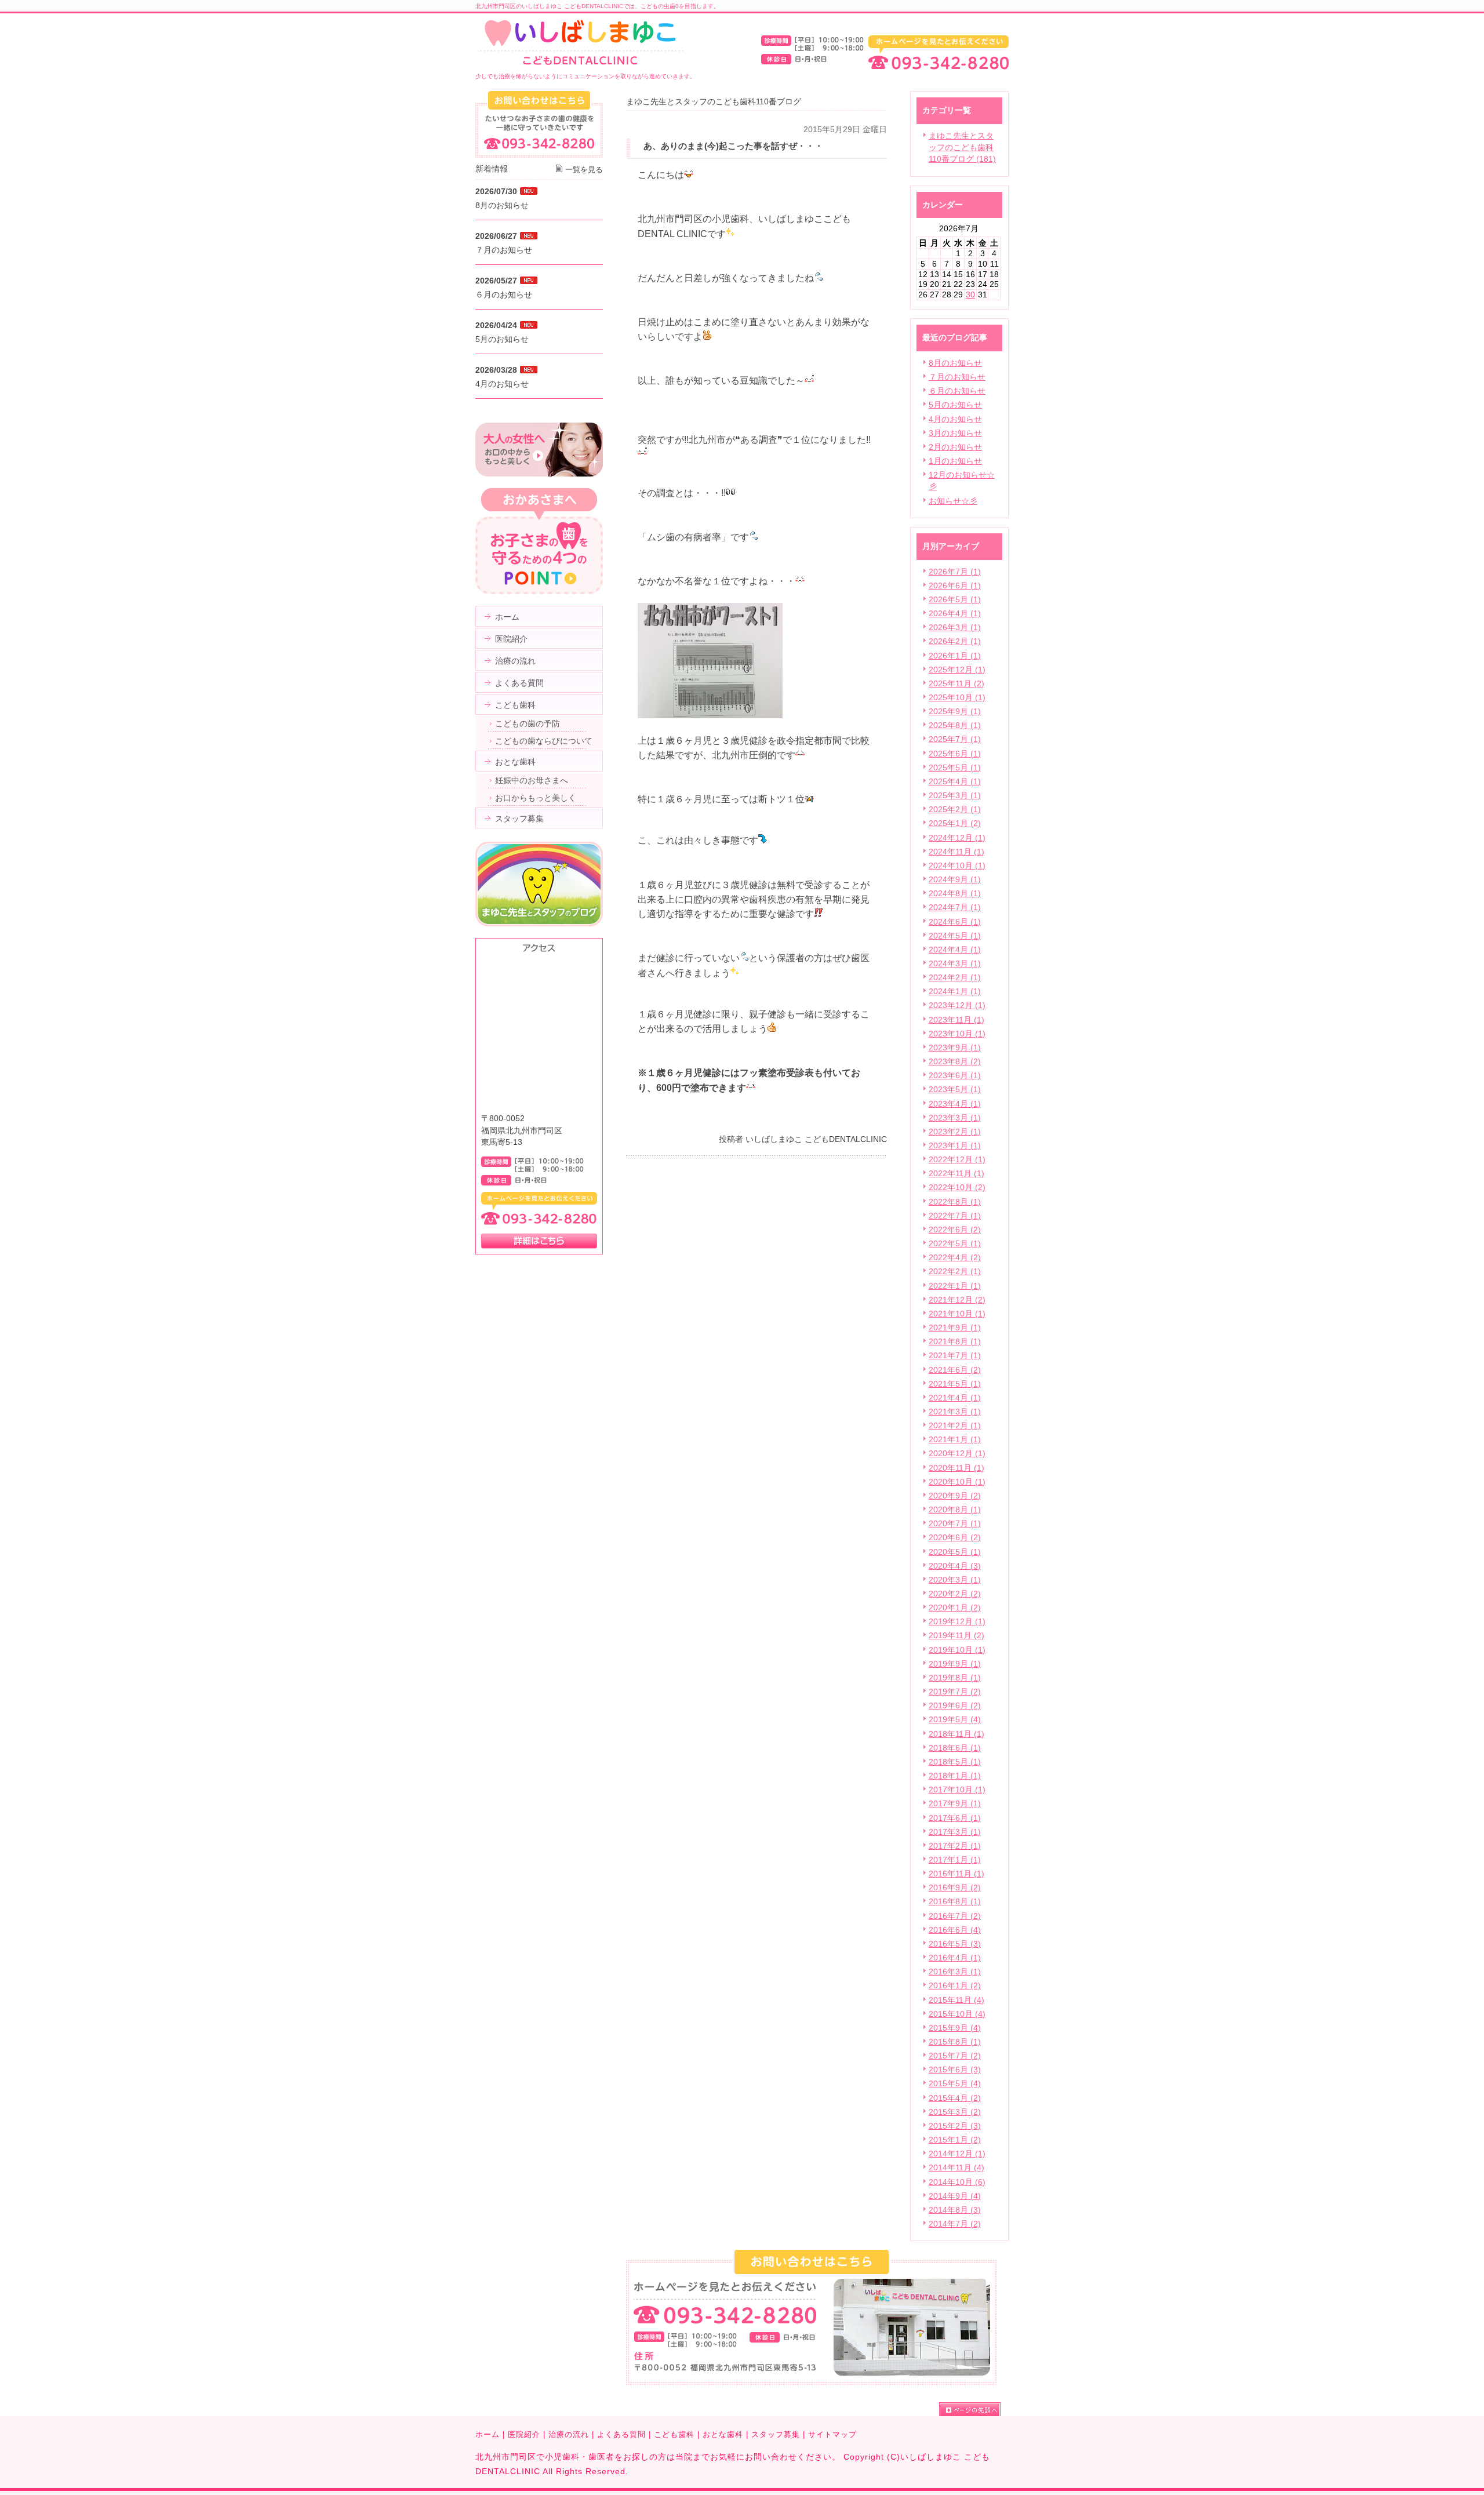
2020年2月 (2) (955, 1594)
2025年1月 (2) (955, 823)
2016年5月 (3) (955, 1944)
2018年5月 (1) (955, 1762)
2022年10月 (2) (957, 1187)
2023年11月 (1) (956, 1020)
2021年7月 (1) (955, 1355)
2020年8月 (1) (955, 1510)
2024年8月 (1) (955, 893)
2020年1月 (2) (955, 1607)
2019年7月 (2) (955, 1692)
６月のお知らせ (957, 391)
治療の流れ (569, 2434)
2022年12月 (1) (957, 1159)
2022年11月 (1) (956, 1173)
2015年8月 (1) (955, 2042)
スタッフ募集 (776, 2434)
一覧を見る (584, 170)
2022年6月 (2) (955, 1230)
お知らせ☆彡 (953, 501)
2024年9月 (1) (955, 879)
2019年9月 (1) (955, 1664)
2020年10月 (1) (957, 1482)
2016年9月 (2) (955, 1887)
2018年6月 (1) (955, 1748)
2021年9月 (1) (955, 1327)
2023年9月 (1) (955, 1048)
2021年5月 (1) (955, 1384)
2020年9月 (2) (955, 1496)
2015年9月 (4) (955, 2028)
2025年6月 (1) (955, 754)
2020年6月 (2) (955, 1537)
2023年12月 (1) (957, 1005)
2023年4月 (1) (955, 1104)
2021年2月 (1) (955, 1425)
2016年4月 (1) (955, 1958)
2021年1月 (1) (955, 1439)
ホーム (488, 2434)
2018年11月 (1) (956, 1734)
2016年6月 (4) (955, 1930)
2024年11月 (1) (956, 852)
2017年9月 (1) (955, 1803)
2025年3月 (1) (955, 795)
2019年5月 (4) (955, 1719)
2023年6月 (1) (955, 1075)
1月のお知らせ (955, 461)
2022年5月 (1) (955, 1243)
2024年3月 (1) (955, 963)
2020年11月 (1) (956, 1468)
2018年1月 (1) (955, 1776)
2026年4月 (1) (955, 613)
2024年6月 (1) (955, 922)
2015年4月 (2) (955, 2098)
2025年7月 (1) (955, 739)
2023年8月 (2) (955, 1061)
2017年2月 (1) (955, 1846)
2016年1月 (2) (955, 1985)
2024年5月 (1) (955, 936)
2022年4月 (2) (955, 1257)
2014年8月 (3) (955, 2210)
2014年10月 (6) (957, 2182)
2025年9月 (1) (955, 711)
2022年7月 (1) (955, 1216)
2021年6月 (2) (955, 1370)
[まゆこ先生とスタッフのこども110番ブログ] (539, 923)
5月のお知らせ (955, 405)
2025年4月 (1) (955, 781)
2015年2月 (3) (955, 2126)
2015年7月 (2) (955, 2056)
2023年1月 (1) (955, 1145)
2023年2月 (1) (955, 1132)
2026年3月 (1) (955, 627)
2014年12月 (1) (957, 2154)
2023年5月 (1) (955, 1089)
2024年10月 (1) (957, 865)
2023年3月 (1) (955, 1118)
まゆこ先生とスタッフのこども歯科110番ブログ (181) (962, 147)
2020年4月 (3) (955, 1566)
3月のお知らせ (955, 433)
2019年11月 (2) (956, 1635)
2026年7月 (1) (955, 572)
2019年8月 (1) (955, 1678)
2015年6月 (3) (955, 2070)
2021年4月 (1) (955, 1398)
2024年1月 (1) (955, 991)
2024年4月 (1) (955, 950)
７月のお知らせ (957, 377)
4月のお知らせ (955, 419)
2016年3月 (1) (955, 1972)
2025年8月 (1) (955, 725)
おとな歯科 (723, 2434)
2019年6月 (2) (955, 1705)
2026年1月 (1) (955, 656)
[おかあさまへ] (539, 591)
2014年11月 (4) (956, 2167)
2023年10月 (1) (957, 1034)
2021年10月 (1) (957, 1314)
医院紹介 (524, 2434)
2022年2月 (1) (955, 1271)
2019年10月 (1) (957, 1650)
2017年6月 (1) (955, 1818)
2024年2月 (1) (955, 977)
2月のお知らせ (955, 447)
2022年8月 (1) (955, 1202)
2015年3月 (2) (955, 2112)
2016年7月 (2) (955, 1916)
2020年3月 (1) (955, 1580)
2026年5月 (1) (955, 599)
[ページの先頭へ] (974, 2409)
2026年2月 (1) (955, 641)
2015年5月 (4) (955, 2083)
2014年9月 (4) (955, 2196)
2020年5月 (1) (955, 1552)
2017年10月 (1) (957, 1790)
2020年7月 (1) (955, 1523)
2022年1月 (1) (955, 1286)
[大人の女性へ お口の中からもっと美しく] (539, 474)
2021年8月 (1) (955, 1341)
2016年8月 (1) (955, 1901)
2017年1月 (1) (955, 1860)
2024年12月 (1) (957, 838)
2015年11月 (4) (956, 2000)
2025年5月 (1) (955, 768)
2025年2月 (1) (955, 809)
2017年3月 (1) (955, 1832)
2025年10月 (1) (957, 697)
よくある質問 (621, 2434)
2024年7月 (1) (955, 907)
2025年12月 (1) (957, 670)
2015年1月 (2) (955, 2140)
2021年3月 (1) (955, 1412)
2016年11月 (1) (956, 1874)
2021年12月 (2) (957, 1300)
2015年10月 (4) (957, 2014)
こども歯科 (674, 2434)
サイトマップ (832, 2434)
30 (970, 294)
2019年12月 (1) (957, 1621)
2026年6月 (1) (955, 585)
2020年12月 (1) (957, 1453)
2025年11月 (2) (956, 683)
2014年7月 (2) (955, 2224)
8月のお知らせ (955, 363)
